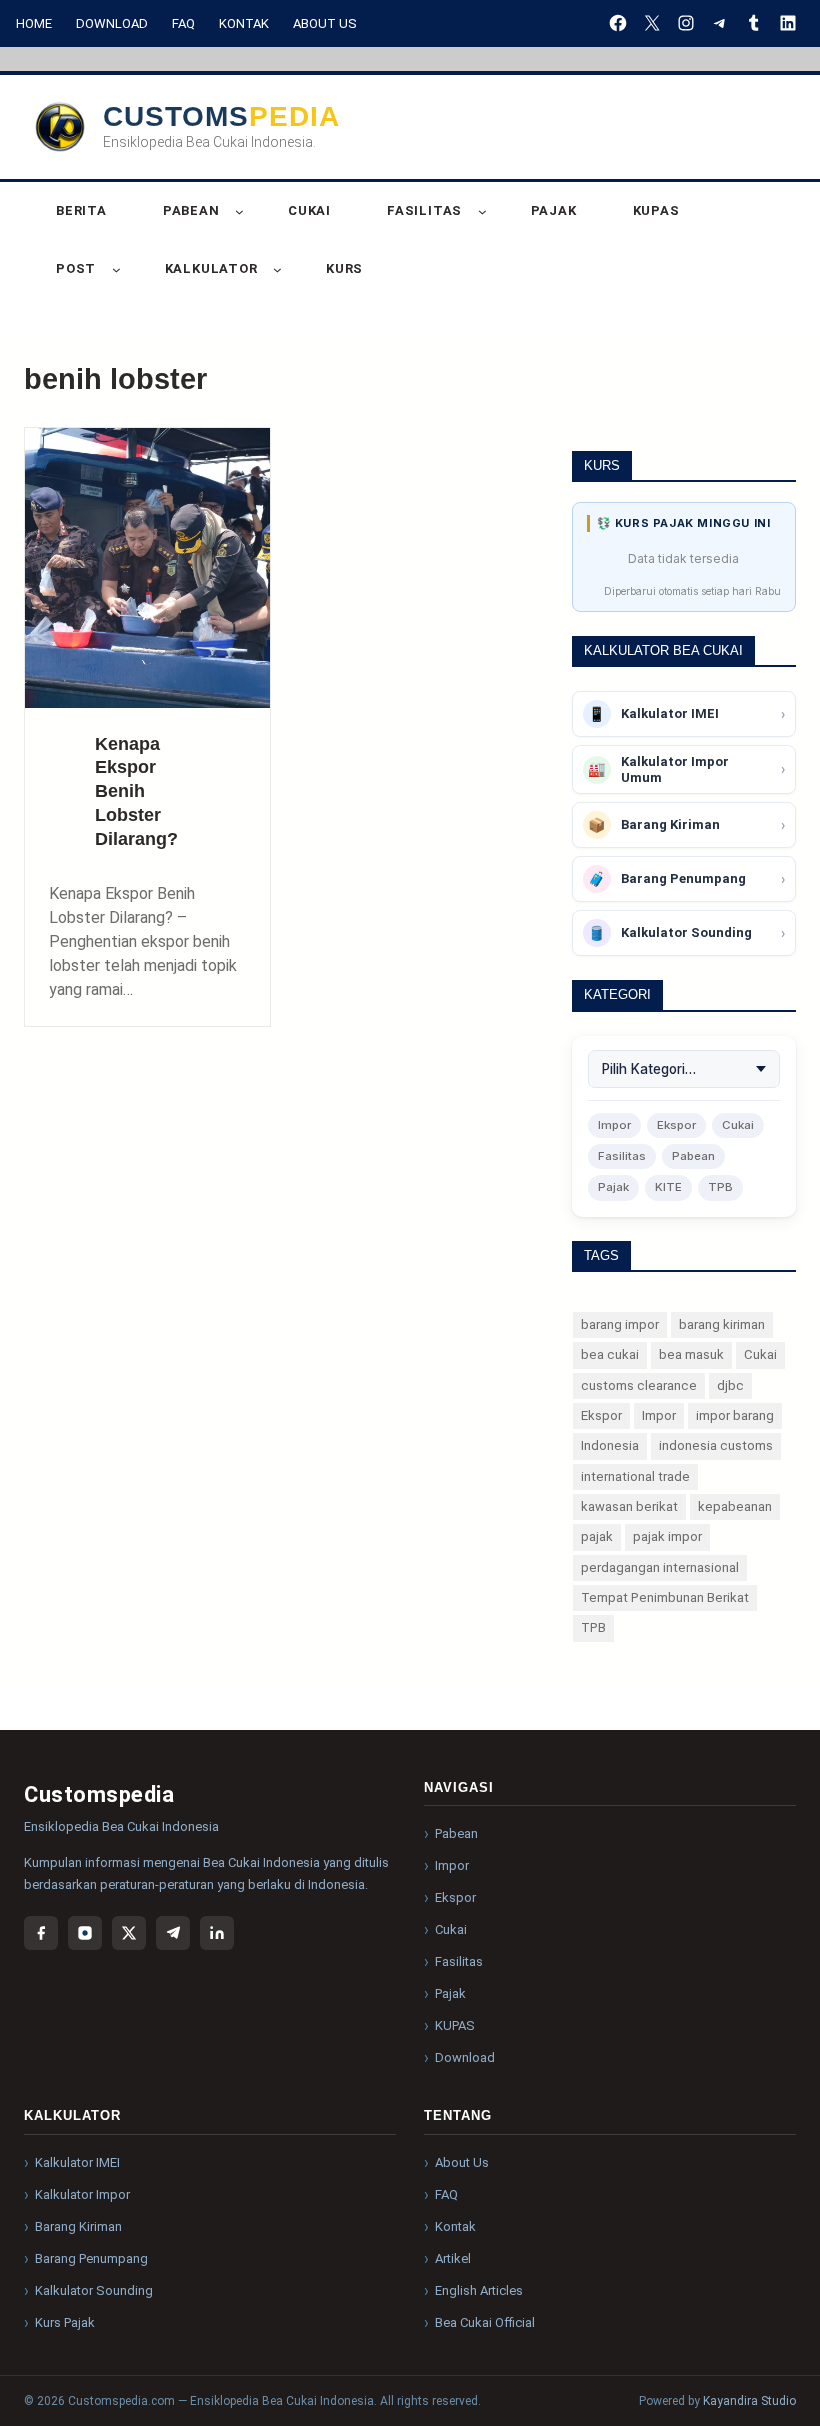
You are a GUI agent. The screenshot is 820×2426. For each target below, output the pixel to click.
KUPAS (455, 2025)
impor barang (735, 1415)
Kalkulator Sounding (94, 2290)
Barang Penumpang (91, 2258)
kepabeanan (735, 1506)
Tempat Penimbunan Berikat (665, 1597)
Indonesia (610, 1445)
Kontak (244, 23)
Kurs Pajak (65, 2322)
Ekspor (676, 1125)
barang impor (620, 1324)
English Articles (479, 2290)
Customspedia (221, 116)
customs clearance (639, 1385)
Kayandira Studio (749, 2401)
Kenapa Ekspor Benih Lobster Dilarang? (136, 791)
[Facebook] (41, 1933)
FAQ (183, 23)
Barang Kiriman (78, 2226)
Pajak (613, 1187)
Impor (614, 1125)
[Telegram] (173, 1933)
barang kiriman (722, 1324)
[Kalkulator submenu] (277, 269)
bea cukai (610, 1354)
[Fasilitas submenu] (482, 211)
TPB (720, 1187)
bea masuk (691, 1354)
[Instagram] (85, 1933)
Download (112, 23)
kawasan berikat (629, 1506)
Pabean (693, 1156)
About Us (325, 23)
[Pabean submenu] (239, 211)
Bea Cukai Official (485, 2322)
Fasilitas (622, 1156)
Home (34, 23)
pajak (597, 1536)
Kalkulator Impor (82, 2194)
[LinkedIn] (217, 1933)
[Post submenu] (116, 269)
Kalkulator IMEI (77, 2162)
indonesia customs (716, 1445)
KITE (668, 1187)
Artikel (453, 2258)
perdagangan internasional (660, 1567)
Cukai (738, 1125)
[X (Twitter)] (129, 1933)
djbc (730, 1385)
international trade (635, 1476)
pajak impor (667, 1536)
